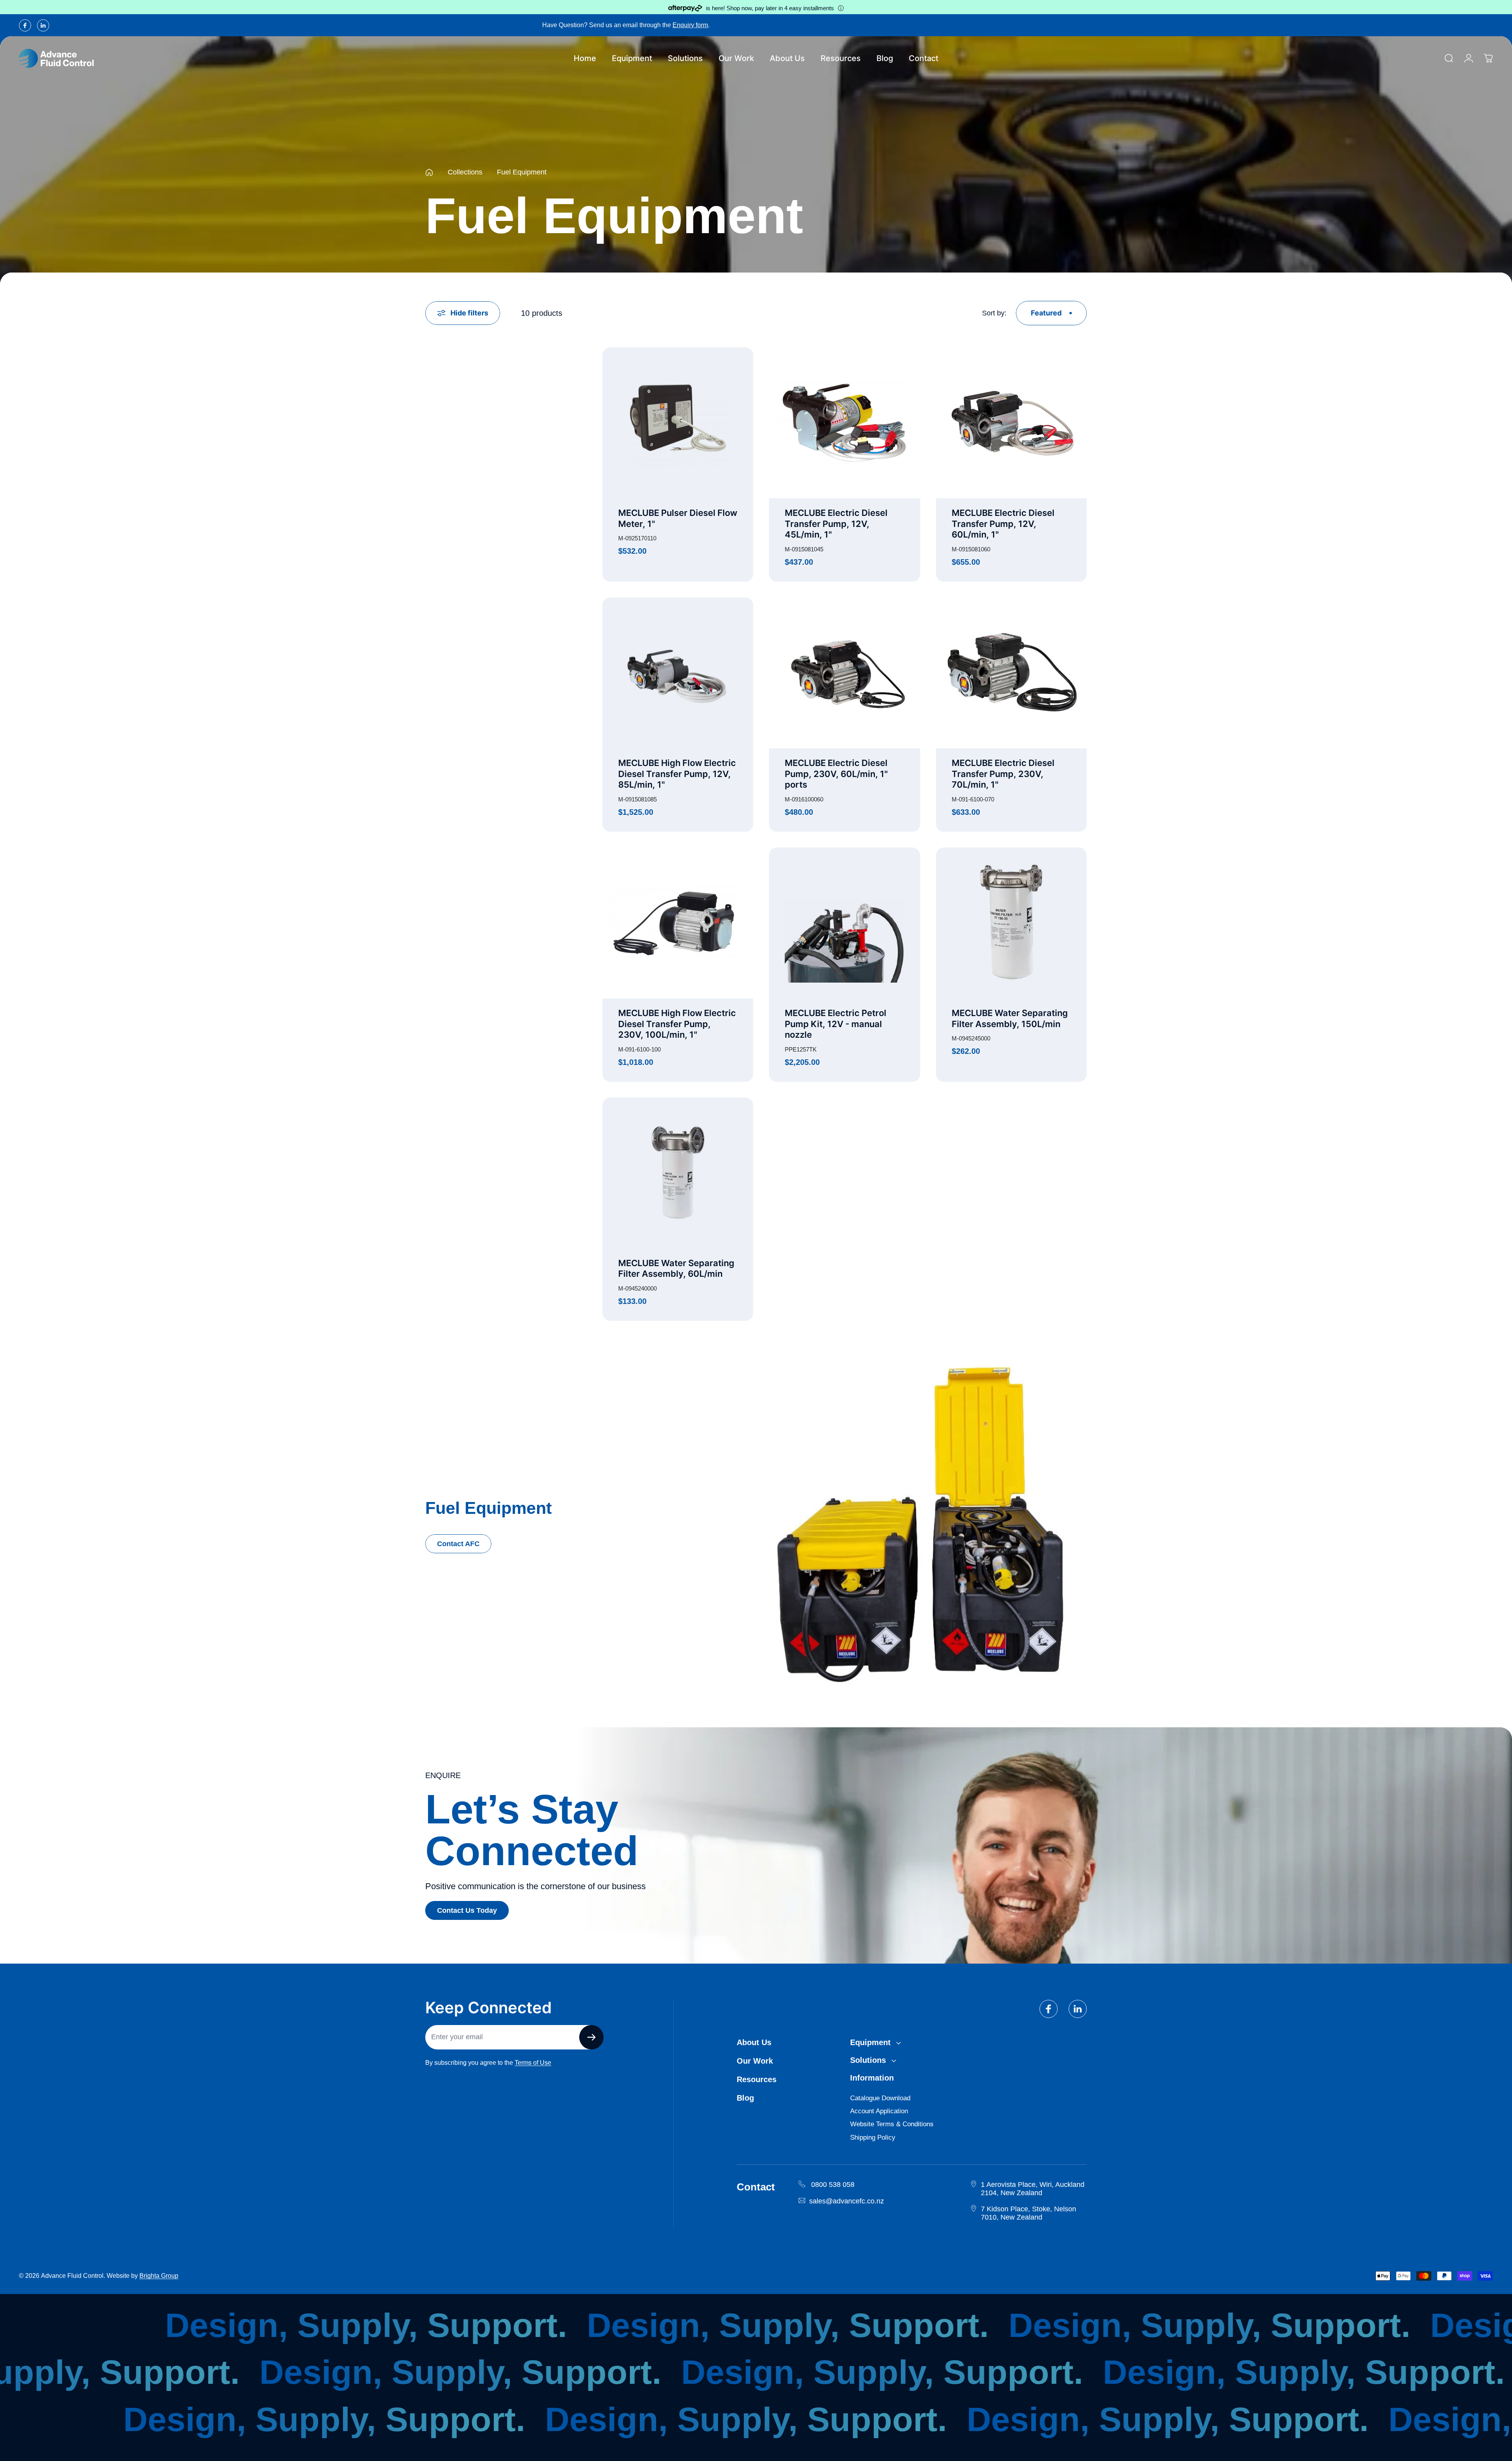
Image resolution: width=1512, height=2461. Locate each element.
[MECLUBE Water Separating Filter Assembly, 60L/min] (678, 1173)
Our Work (755, 2061)
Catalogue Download (880, 2098)
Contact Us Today (467, 1910)
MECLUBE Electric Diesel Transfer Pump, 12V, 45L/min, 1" (836, 524)
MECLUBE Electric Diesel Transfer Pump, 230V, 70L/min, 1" (1003, 774)
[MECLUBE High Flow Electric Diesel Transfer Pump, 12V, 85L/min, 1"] (678, 673)
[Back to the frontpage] (429, 172)
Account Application (879, 2111)
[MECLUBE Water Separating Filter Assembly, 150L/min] (1011, 923)
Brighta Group (159, 2276)
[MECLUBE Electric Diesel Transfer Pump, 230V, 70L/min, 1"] (1011, 673)
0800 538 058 (833, 2185)
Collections (465, 172)
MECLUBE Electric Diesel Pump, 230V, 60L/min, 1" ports (836, 774)
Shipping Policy (873, 2137)
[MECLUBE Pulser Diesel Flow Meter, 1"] (678, 423)
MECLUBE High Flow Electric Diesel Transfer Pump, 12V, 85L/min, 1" (677, 774)
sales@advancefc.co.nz (847, 2201)
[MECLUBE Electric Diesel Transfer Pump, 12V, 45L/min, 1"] (844, 423)
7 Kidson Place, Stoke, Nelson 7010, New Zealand (1028, 2213)
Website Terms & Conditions (892, 2124)
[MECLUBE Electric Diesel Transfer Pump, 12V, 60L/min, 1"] (1011, 423)
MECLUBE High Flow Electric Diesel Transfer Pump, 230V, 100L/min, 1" (677, 1024)
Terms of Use (533, 2063)
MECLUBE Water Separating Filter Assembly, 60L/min (676, 1269)
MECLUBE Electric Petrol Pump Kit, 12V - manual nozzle (836, 1024)
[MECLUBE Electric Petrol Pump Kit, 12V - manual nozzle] (844, 923)
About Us (754, 2042)
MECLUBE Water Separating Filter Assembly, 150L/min (1010, 1018)
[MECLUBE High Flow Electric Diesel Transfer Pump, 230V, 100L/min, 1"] (678, 923)
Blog (745, 2098)
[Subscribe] (591, 2037)
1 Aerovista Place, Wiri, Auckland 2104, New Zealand (1033, 2189)
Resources (757, 2079)
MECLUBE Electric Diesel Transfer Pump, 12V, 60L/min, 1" (1003, 524)
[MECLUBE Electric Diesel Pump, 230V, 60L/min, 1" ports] (844, 673)
